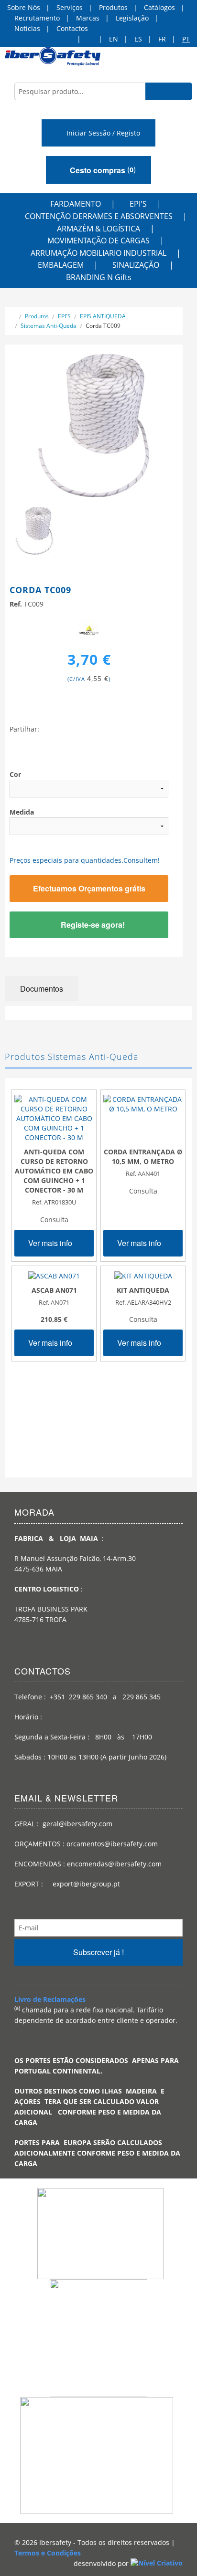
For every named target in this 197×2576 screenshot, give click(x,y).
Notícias (27, 28)
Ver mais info (51, 1243)
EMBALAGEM (61, 265)
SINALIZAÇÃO (136, 265)
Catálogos (159, 7)
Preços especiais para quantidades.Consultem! (85, 860)
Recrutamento (37, 18)
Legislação (132, 18)
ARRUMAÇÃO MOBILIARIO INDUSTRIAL (98, 253)
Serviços (70, 7)
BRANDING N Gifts (99, 277)
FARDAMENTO (76, 204)
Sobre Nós (24, 7)
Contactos (72, 28)
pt (186, 39)
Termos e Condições (48, 2553)
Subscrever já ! (98, 1952)
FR (162, 39)
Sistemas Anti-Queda (49, 326)
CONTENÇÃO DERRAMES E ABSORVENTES (99, 216)
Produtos (113, 7)
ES (138, 39)
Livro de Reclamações (50, 1999)
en (114, 39)
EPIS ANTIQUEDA (103, 316)
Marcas (88, 18)
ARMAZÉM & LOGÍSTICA (98, 229)
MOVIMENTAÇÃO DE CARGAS (98, 241)
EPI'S (138, 204)
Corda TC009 (103, 326)
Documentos (42, 989)
